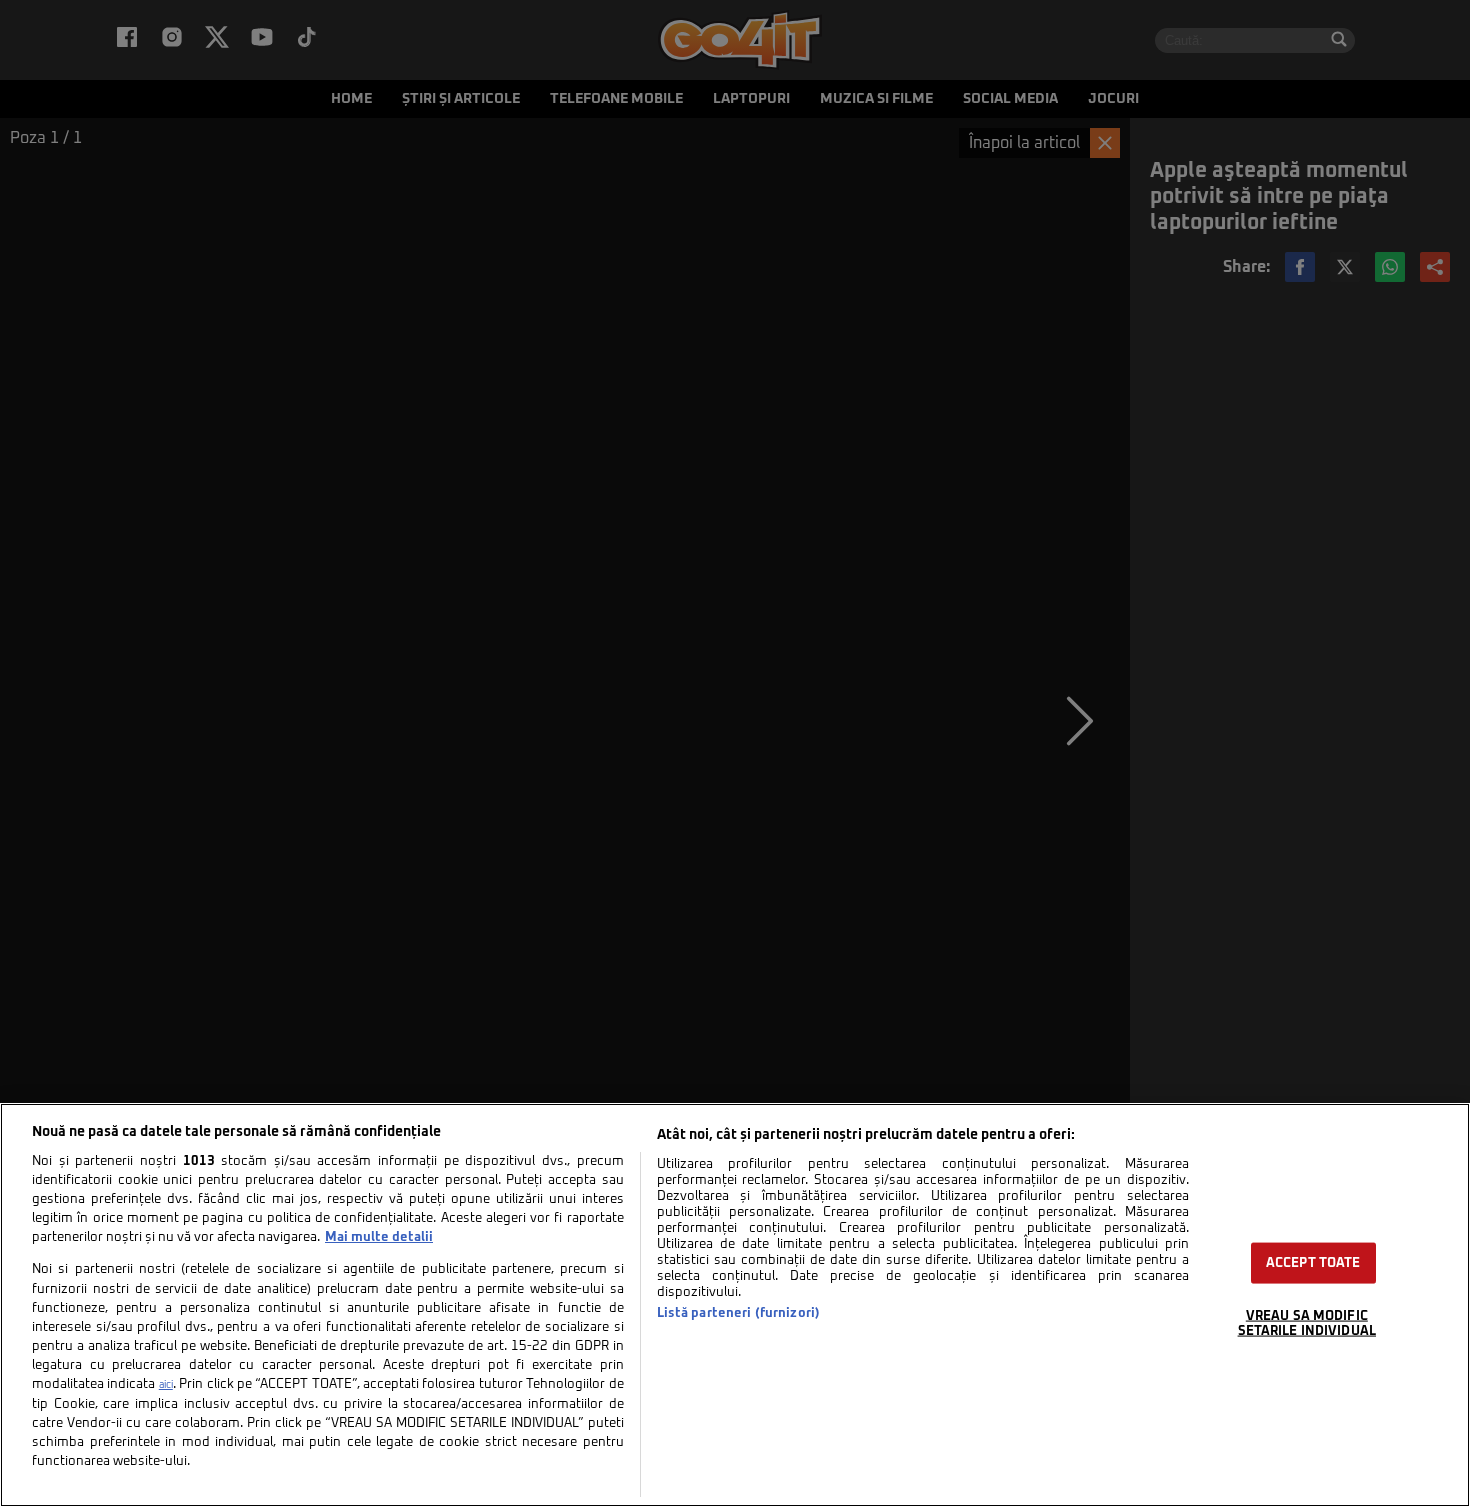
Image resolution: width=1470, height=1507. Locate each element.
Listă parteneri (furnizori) (738, 1313)
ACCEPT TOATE (1313, 1263)
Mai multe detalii (379, 1237)
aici (166, 1385)
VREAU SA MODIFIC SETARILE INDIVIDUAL (1307, 1324)
